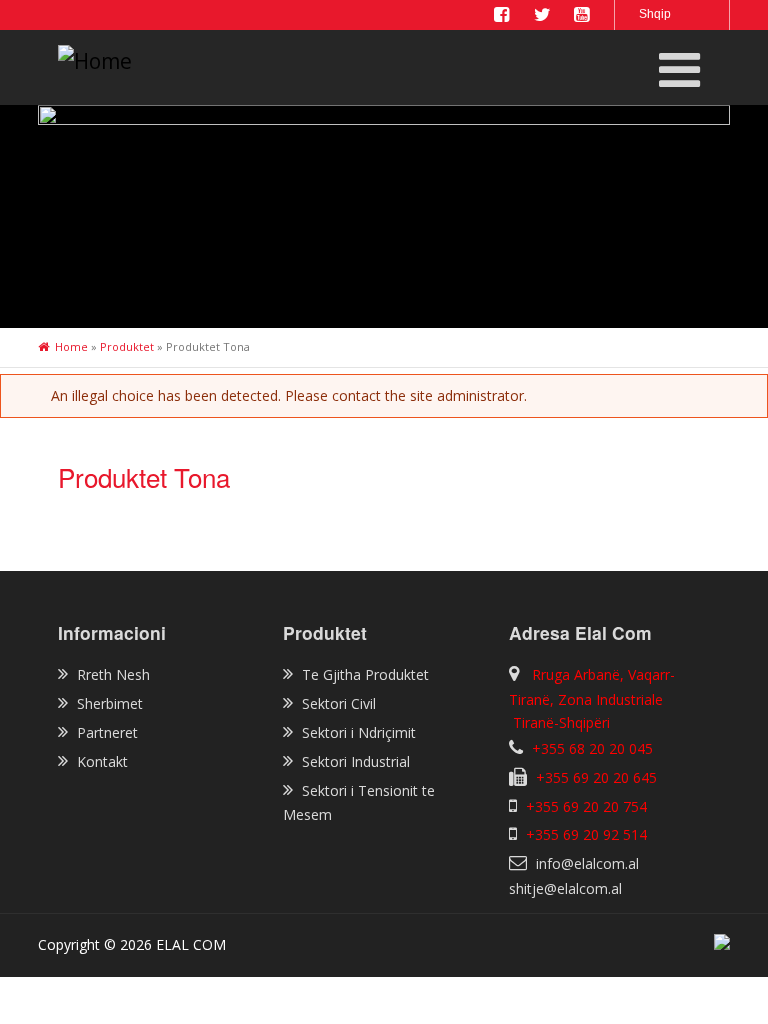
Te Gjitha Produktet (365, 674)
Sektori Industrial (356, 761)
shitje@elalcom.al (565, 888)
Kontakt (102, 761)
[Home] (173, 62)
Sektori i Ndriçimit (359, 732)
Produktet (127, 346)
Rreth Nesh (113, 674)
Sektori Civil (339, 703)
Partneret (107, 732)
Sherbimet (110, 703)
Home (71, 346)
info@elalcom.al (587, 863)
